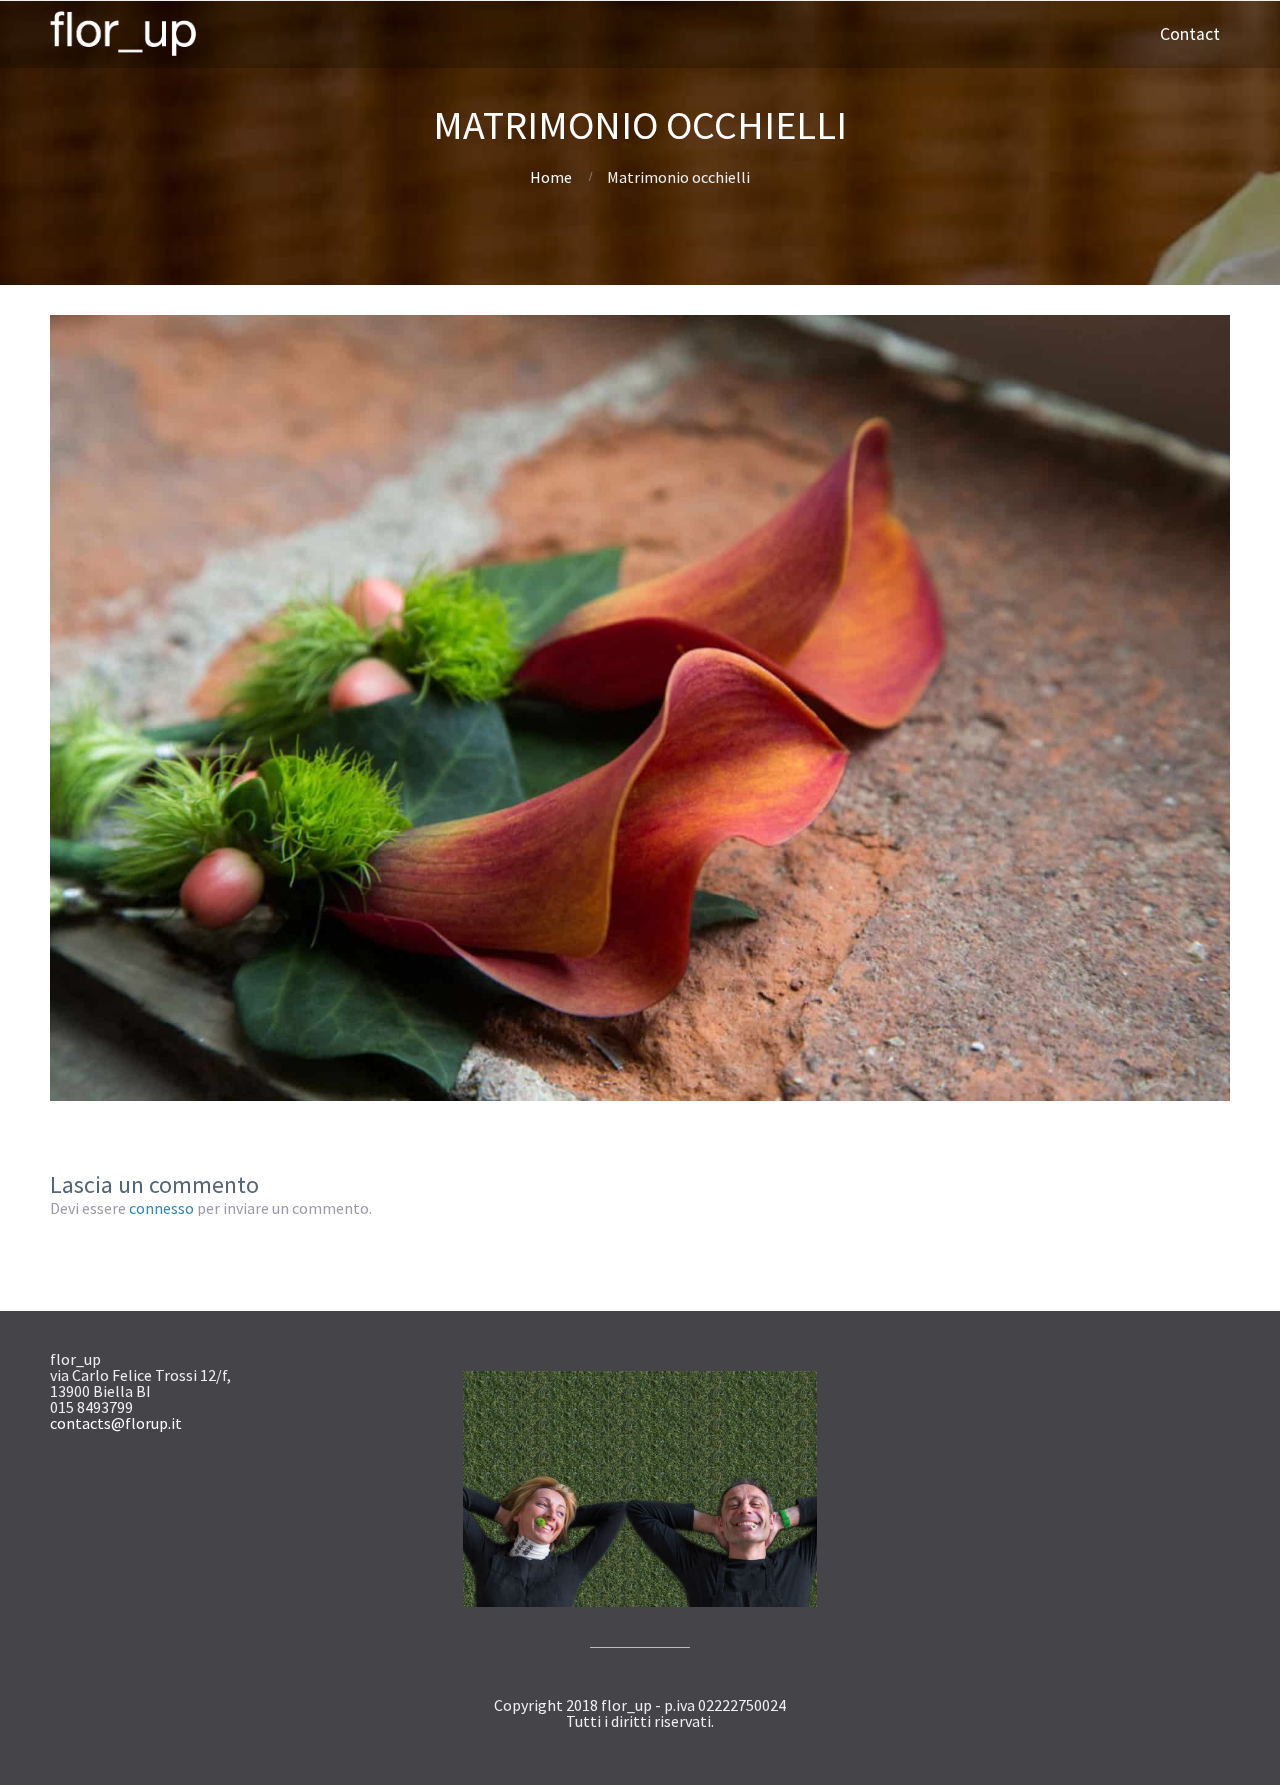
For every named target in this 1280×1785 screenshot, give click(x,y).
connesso (161, 1208)
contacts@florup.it (116, 1423)
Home (551, 177)
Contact (1190, 34)
